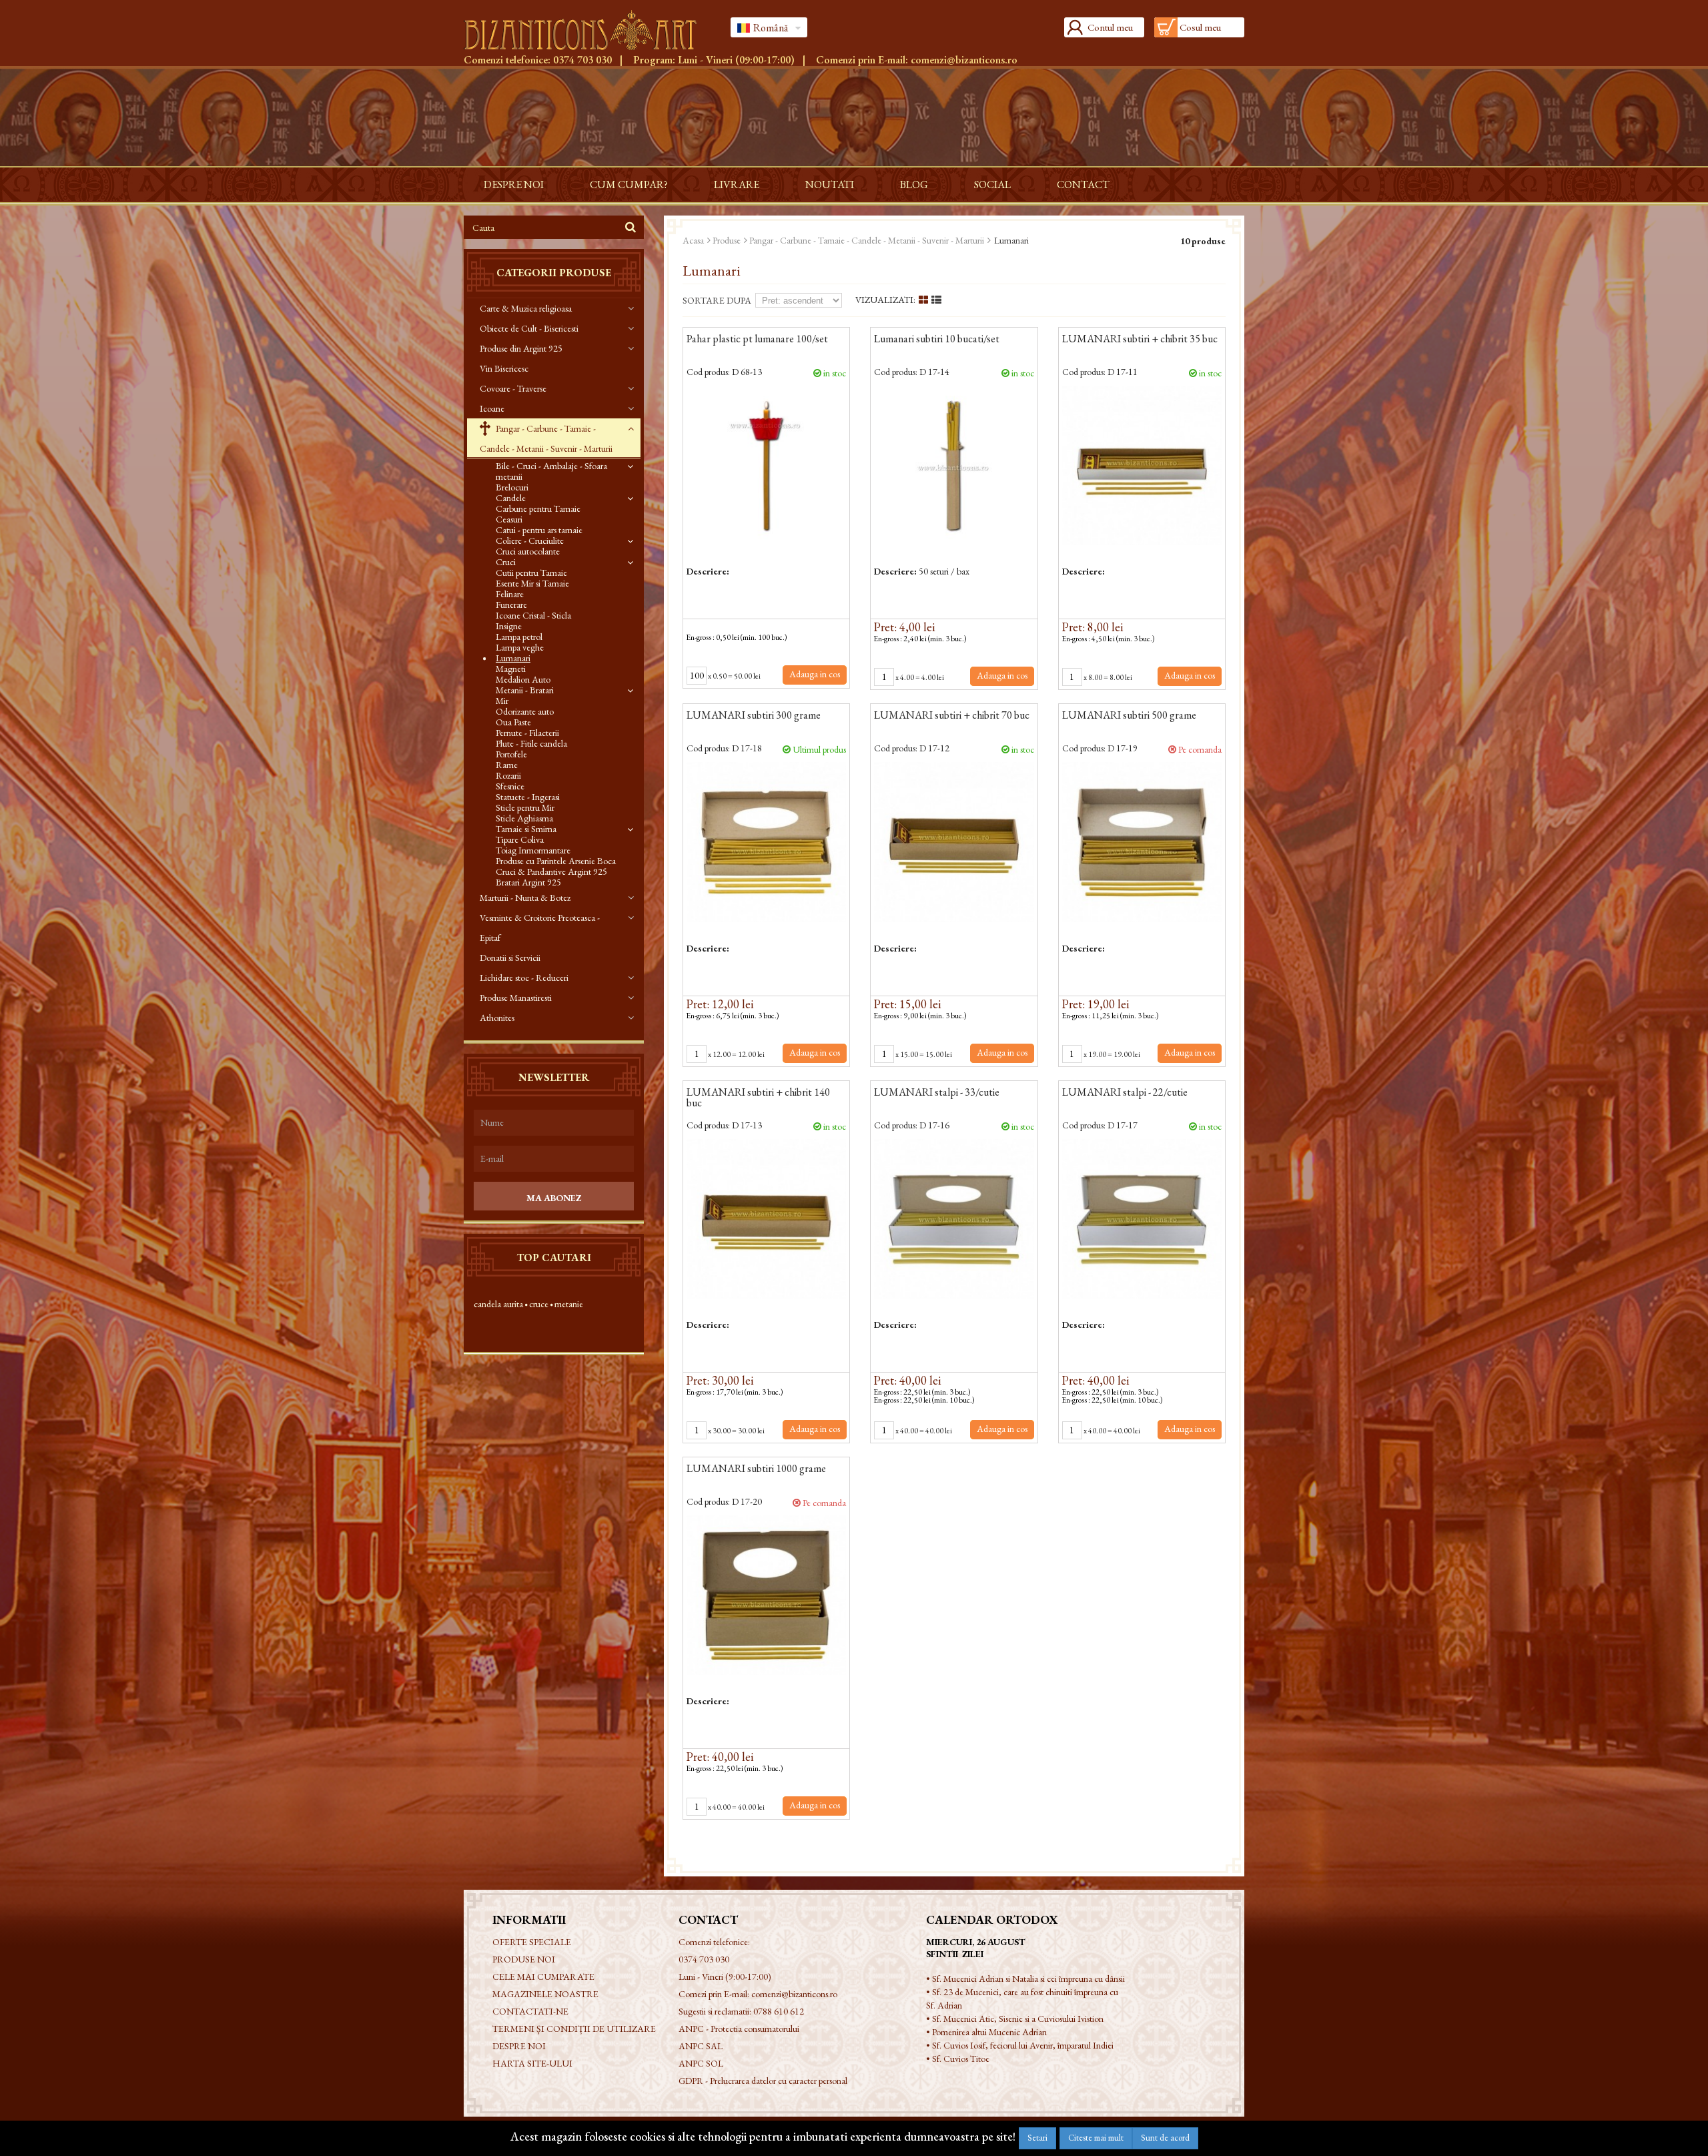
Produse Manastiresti (516, 998)
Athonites (497, 1018)
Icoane (492, 408)
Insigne (509, 626)
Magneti (511, 669)
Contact (1083, 185)
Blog (914, 185)
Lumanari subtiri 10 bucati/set (937, 340)
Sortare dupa (717, 300)
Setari (1037, 2138)
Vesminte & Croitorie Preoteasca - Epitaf (540, 928)
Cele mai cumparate (543, 1977)
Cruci (506, 562)
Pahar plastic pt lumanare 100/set (757, 340)
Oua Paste (513, 722)
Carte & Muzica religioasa (526, 308)
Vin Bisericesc (504, 368)
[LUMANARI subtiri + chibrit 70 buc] (954, 842)
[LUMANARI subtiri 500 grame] (1142, 842)
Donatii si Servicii (510, 958)
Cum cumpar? (629, 185)
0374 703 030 (582, 60)
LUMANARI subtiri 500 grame (1129, 716)
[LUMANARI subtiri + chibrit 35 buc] (1142, 465)
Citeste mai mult (1096, 2138)
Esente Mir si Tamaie (532, 583)
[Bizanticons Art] (587, 30)
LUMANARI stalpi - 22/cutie (1125, 1093)
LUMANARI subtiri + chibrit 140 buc (758, 1098)
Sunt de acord (1165, 2138)
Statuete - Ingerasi (528, 797)
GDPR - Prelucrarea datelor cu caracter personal (763, 2081)
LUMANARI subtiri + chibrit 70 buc (952, 716)
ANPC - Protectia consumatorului (739, 2029)
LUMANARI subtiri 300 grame (754, 716)
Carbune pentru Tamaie (538, 508)
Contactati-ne (530, 2011)
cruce (539, 1304)
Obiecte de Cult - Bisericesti (529, 328)
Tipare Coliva (520, 839)
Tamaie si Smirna (526, 829)
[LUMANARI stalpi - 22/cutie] (1142, 1219)
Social (992, 185)
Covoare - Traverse (513, 388)
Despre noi (514, 185)
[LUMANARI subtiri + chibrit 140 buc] (766, 1219)
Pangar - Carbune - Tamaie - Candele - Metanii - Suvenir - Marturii (546, 438)
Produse (727, 240)
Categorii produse (554, 273)
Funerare (511, 605)
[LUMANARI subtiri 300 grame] (766, 842)
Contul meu (1110, 27)
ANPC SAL (701, 2046)
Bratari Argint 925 (528, 882)
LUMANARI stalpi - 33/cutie (937, 1093)
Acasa (693, 240)
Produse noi (524, 1959)
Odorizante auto (525, 711)
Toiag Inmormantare (533, 850)
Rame (507, 765)
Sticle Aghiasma (524, 818)
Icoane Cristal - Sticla (533, 615)
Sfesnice (510, 786)
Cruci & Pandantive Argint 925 (551, 871)
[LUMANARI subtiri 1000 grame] (766, 1595)
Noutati (830, 185)
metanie (569, 1304)
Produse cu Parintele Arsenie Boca (556, 861)
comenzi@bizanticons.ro (964, 60)
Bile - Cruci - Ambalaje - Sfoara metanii (551, 471)
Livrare (737, 185)
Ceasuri (509, 519)
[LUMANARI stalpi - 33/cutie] (954, 1219)
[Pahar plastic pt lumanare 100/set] (766, 465)
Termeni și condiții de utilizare (574, 2029)
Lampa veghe (520, 647)
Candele (511, 498)
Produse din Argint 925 (521, 348)
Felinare (510, 594)
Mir (502, 701)
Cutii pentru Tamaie (531, 573)
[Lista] (936, 300)
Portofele (511, 754)
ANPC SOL (701, 2063)
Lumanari (513, 658)
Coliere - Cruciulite (530, 541)
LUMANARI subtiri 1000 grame (756, 1469)
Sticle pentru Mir (525, 807)
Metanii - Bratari (525, 690)
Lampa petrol (519, 637)
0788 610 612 (779, 2011)
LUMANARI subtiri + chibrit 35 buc (1140, 340)
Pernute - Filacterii (527, 733)
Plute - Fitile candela (531, 743)
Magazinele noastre (545, 1994)
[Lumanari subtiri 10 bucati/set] (954, 465)
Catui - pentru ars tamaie (539, 530)
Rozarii (508, 775)
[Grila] (923, 300)
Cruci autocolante (528, 551)
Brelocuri (512, 487)
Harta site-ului (532, 2063)
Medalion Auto (523, 679)
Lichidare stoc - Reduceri (524, 978)
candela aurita (498, 1304)
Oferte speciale (532, 1942)
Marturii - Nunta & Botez (525, 897)
